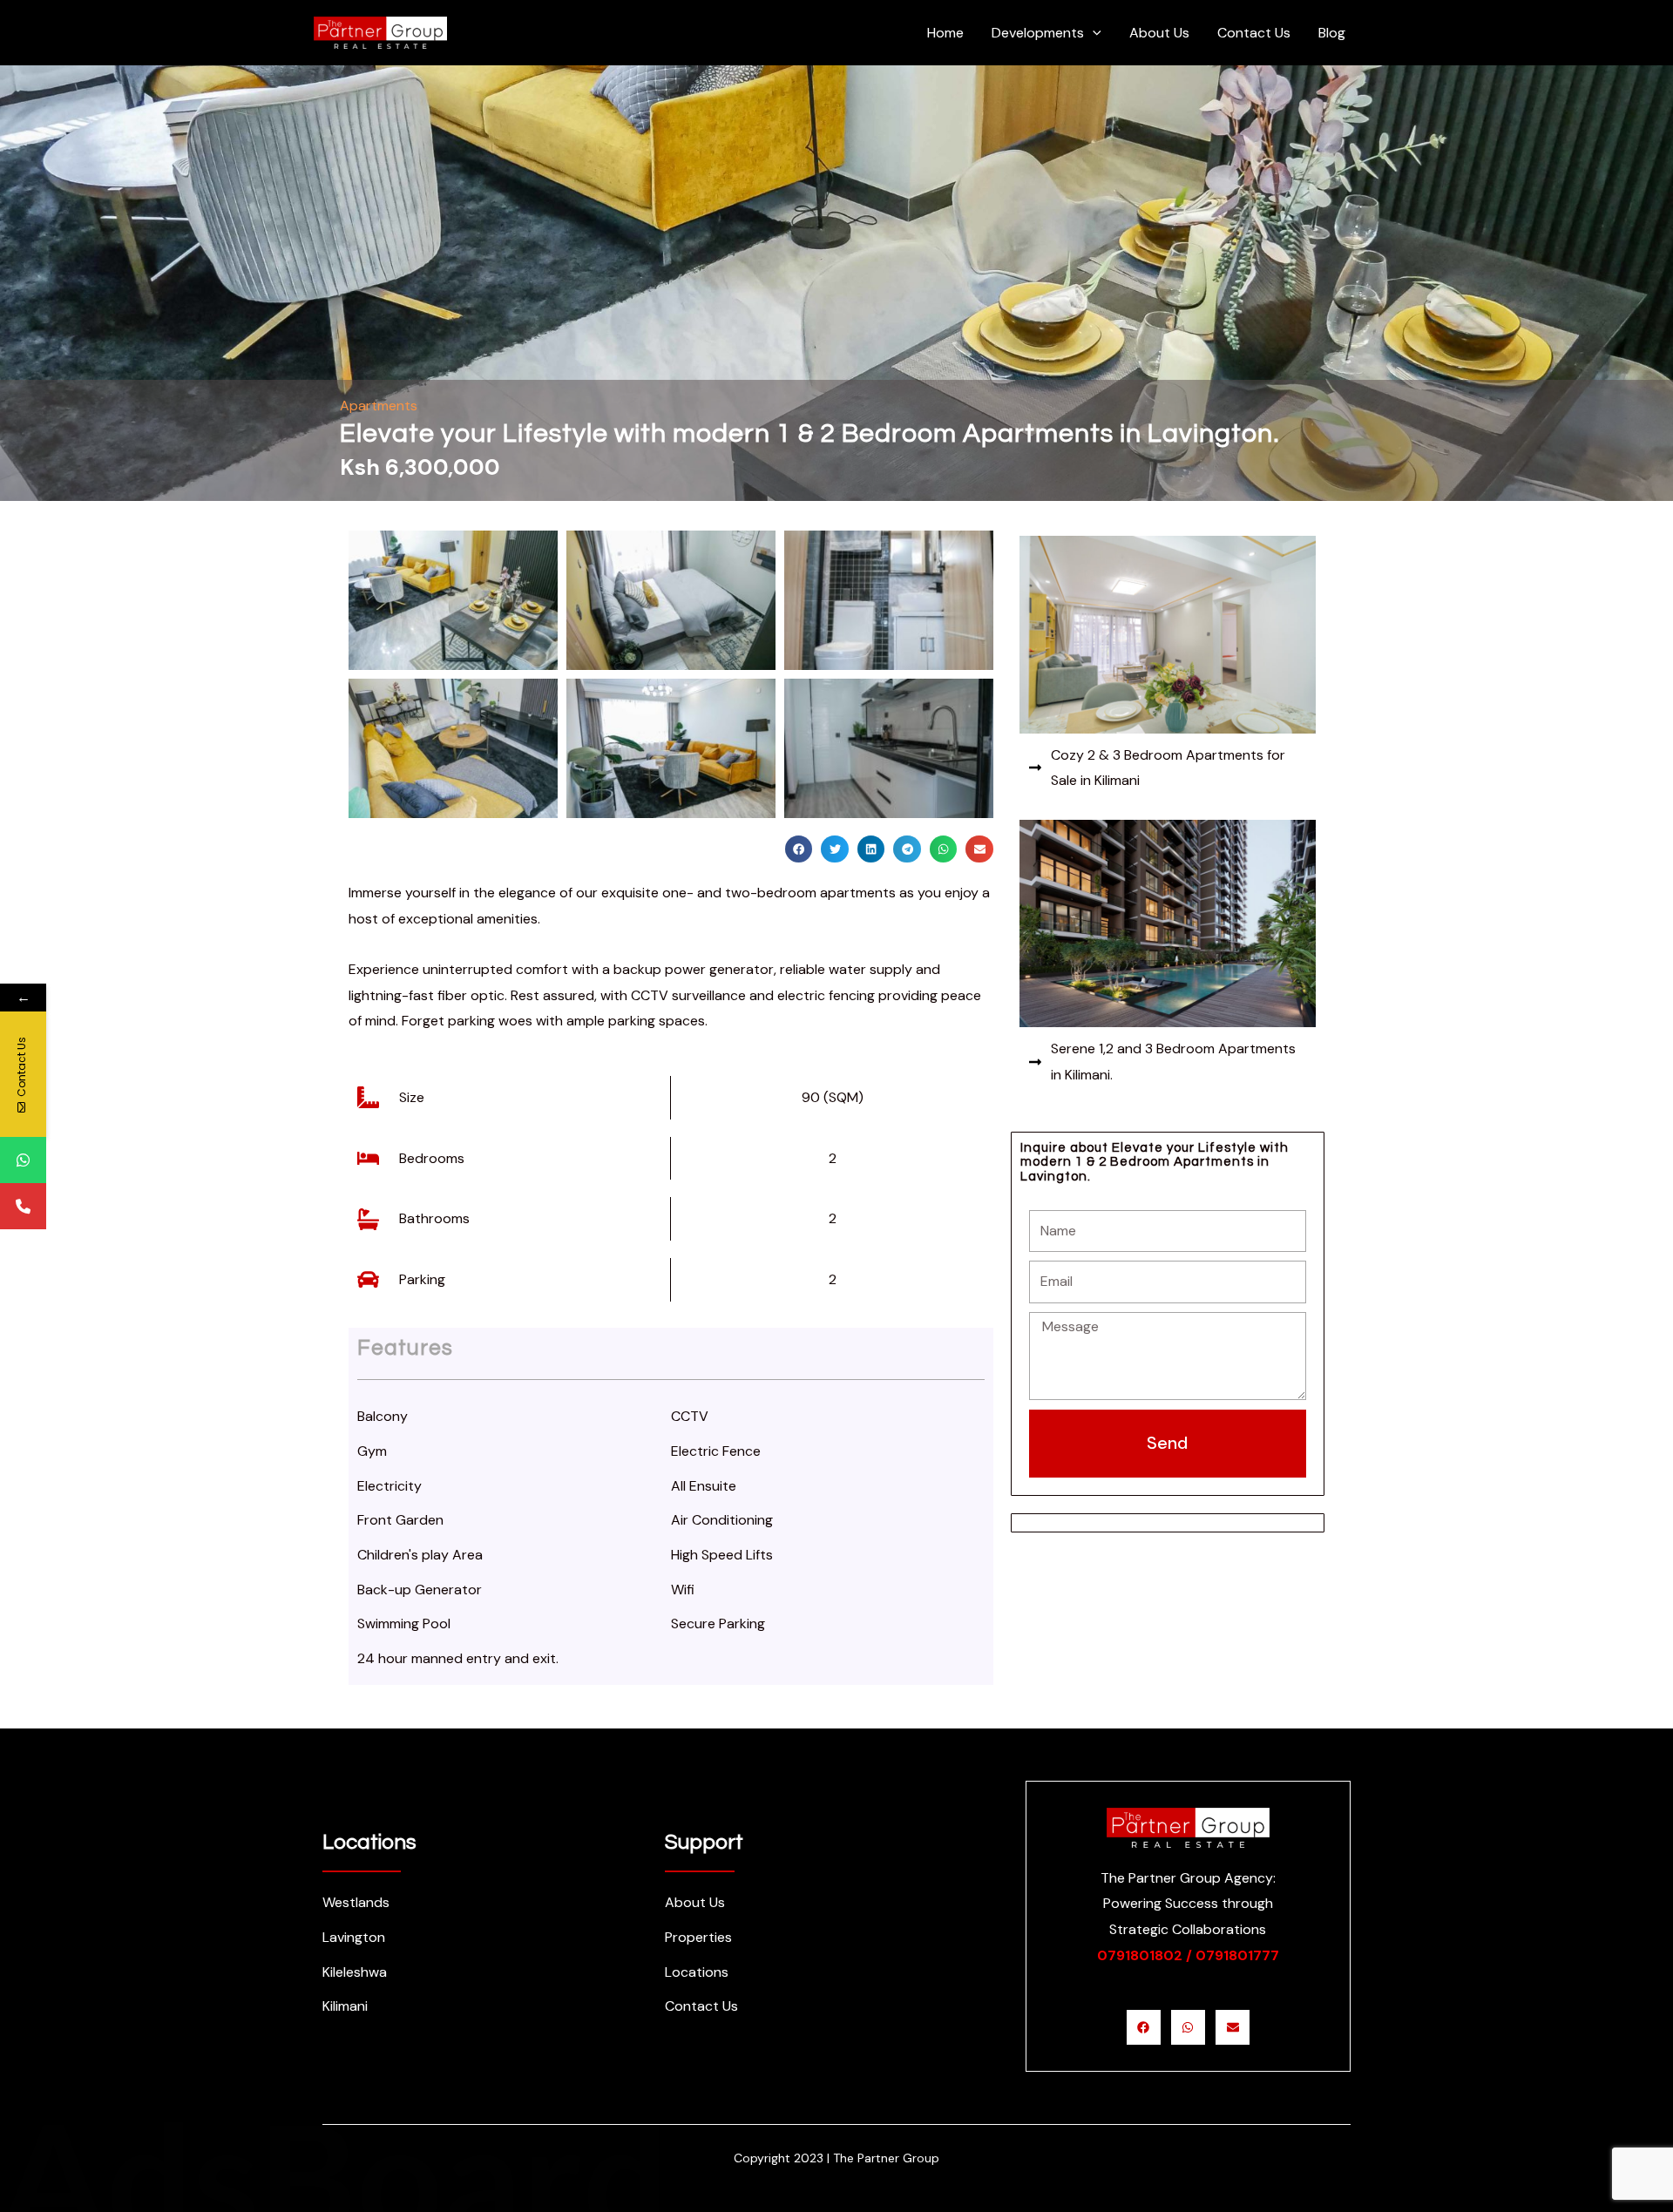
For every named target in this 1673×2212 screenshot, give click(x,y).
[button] (671, 524)
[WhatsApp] (23, 1160)
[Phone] (23, 1206)
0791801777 (1237, 1955)
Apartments (379, 406)
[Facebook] (1144, 2027)
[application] (1093, 33)
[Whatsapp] (1188, 2027)
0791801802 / (1145, 1955)
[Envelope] (1233, 2027)
